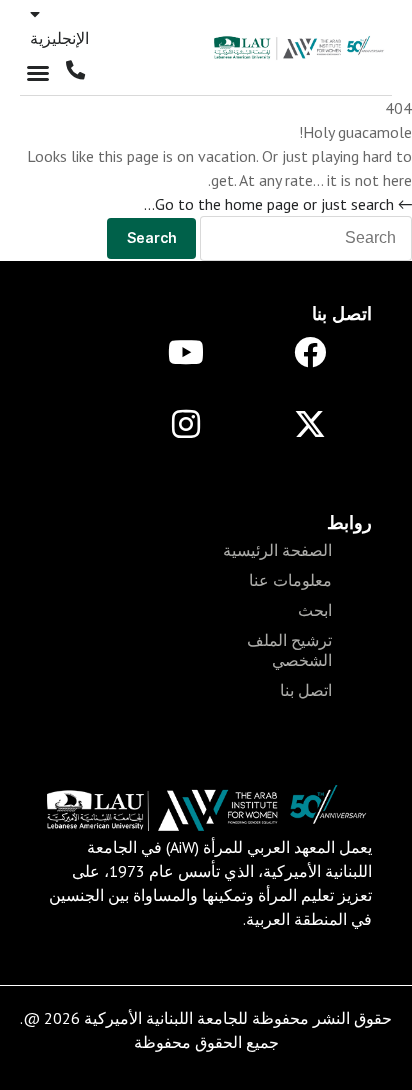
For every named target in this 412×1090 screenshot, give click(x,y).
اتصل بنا (306, 690)
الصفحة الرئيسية (277, 550)
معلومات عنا (290, 580)
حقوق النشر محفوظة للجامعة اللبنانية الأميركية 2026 (218, 1018)
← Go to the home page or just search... (278, 204)
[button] (38, 73)
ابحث (315, 610)
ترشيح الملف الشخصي (289, 650)
